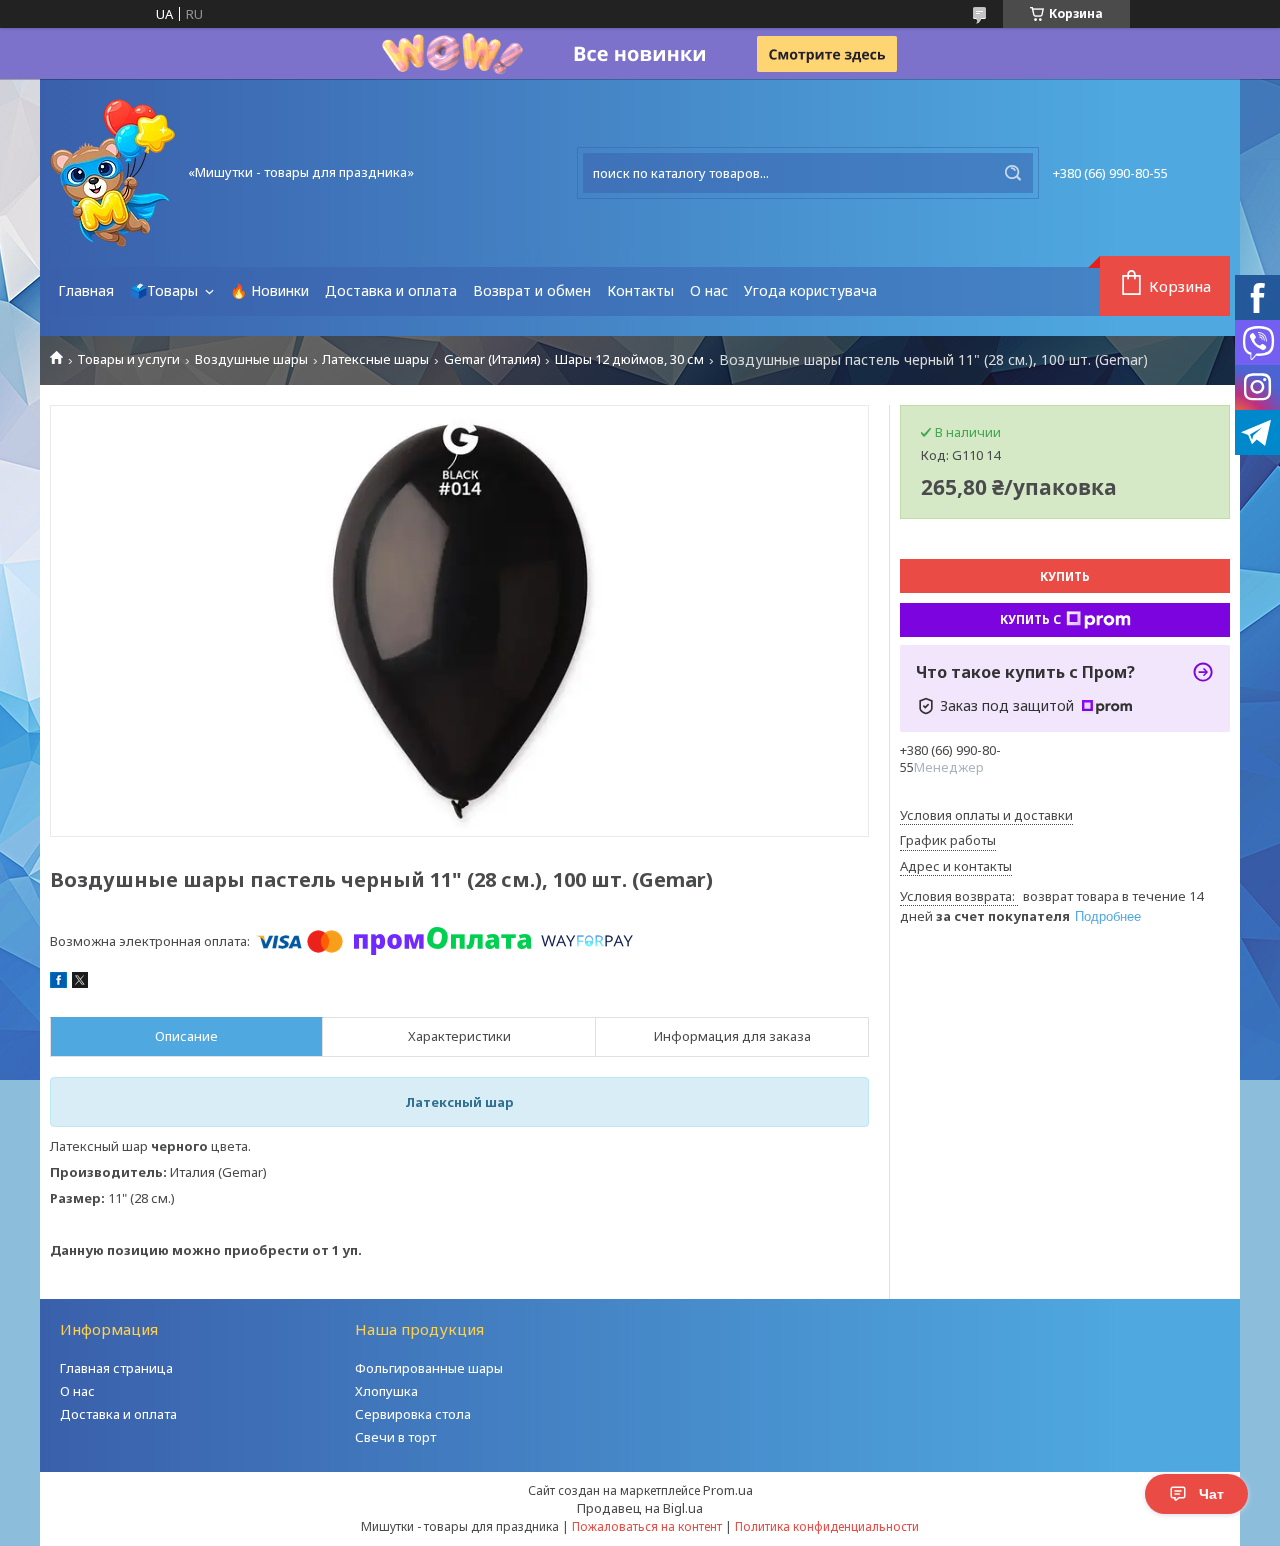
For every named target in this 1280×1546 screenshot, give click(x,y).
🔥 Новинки (269, 290)
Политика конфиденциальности (827, 1526)
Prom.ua (728, 1490)
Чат (1211, 1494)
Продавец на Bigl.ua (640, 1508)
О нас (709, 290)
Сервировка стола (413, 1414)
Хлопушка (386, 1391)
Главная (86, 290)
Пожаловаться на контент (647, 1526)
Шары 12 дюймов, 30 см (629, 359)
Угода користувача (810, 290)
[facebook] (58, 983)
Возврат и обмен (532, 290)
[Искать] (1013, 173)
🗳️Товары (166, 290)
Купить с (1030, 619)
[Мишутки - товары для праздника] (112, 173)
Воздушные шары (251, 359)
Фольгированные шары (429, 1368)
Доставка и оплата (391, 290)
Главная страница (116, 1368)
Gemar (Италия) (492, 359)
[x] (80, 983)
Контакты (640, 290)
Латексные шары (375, 359)
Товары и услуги (128, 359)
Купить (1065, 576)
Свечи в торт (395, 1437)
